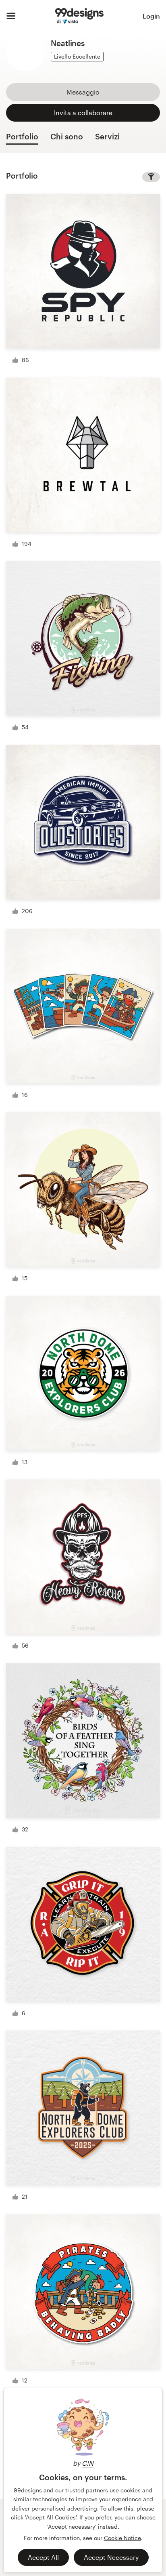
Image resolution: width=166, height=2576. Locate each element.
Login (151, 16)
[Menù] (11, 16)
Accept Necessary (111, 2557)
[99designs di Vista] (79, 16)
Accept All (43, 2557)
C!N (88, 2463)
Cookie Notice (122, 2538)
